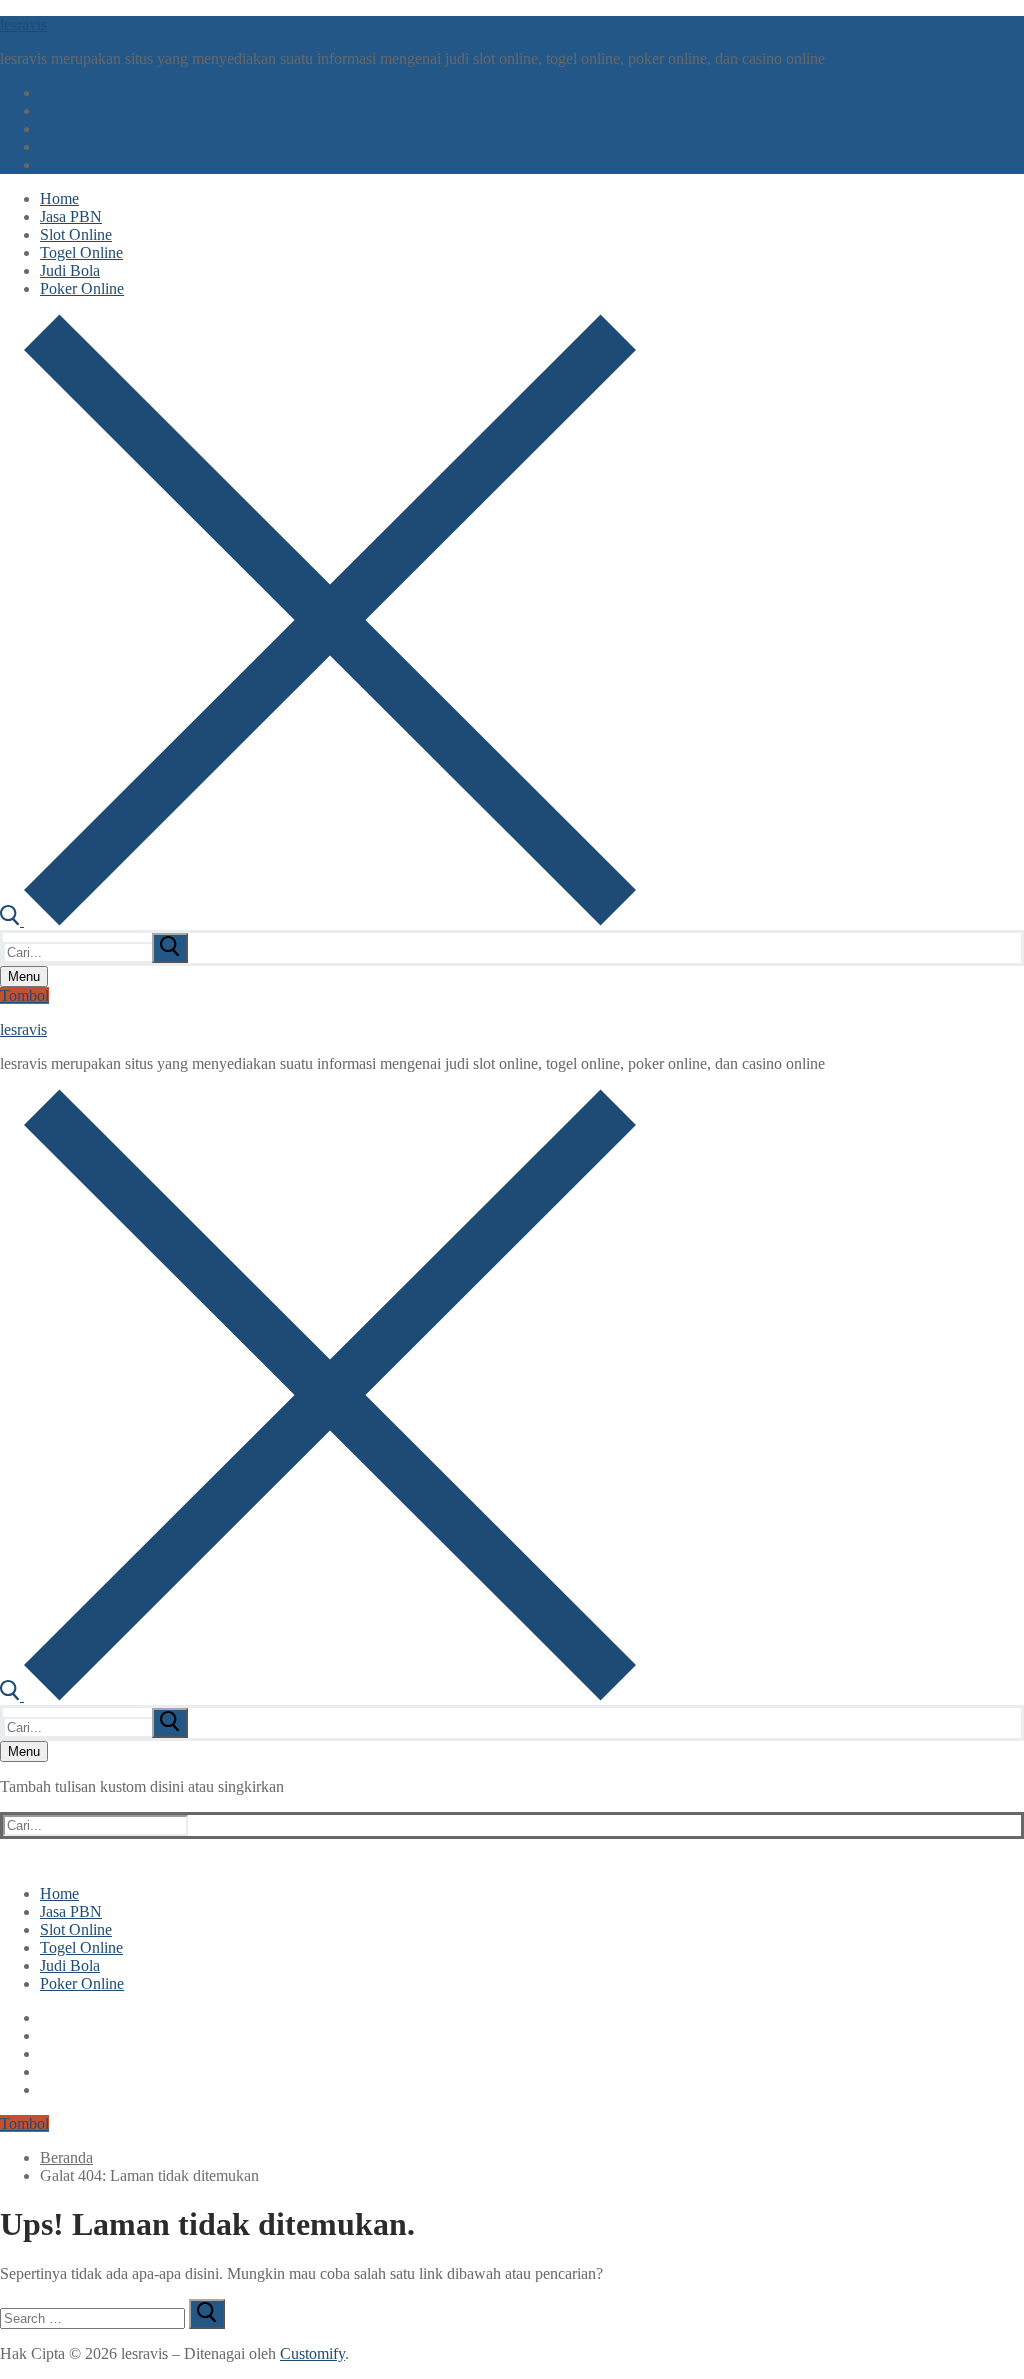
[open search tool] (318, 920)
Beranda (66, 2157)
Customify (312, 2353)
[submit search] (170, 948)
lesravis (23, 24)
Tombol (24, 995)
